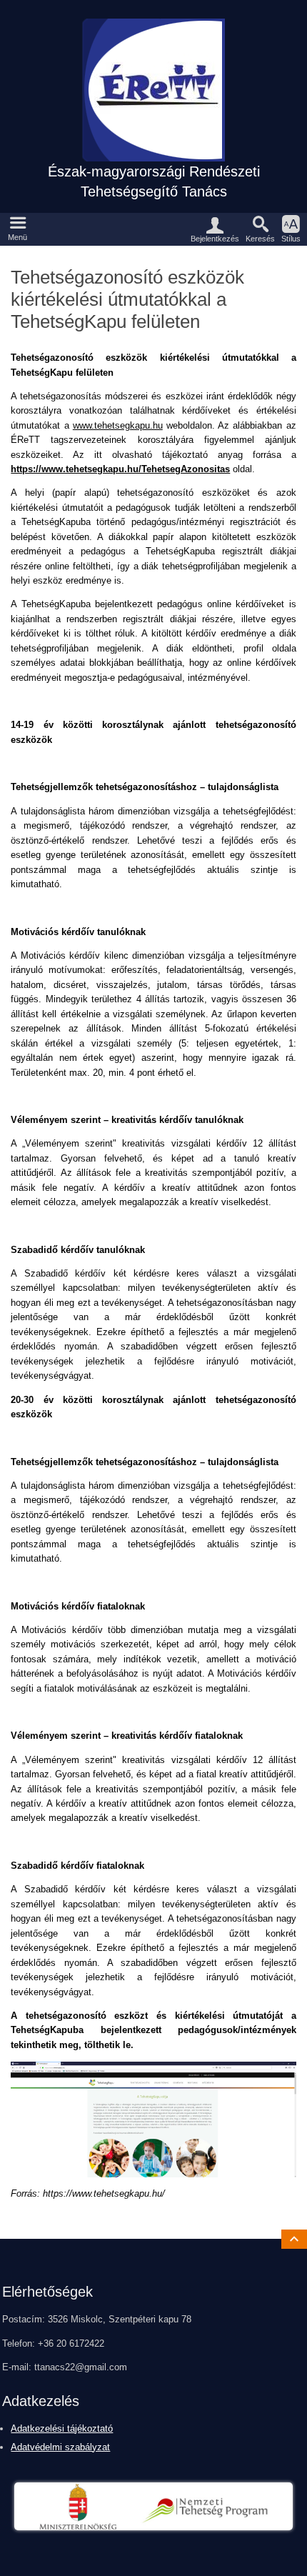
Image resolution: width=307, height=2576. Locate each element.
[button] (18, 229)
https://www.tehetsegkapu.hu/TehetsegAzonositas (120, 469)
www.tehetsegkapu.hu (118, 425)
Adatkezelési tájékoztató (62, 2428)
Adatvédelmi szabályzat (60, 2447)
